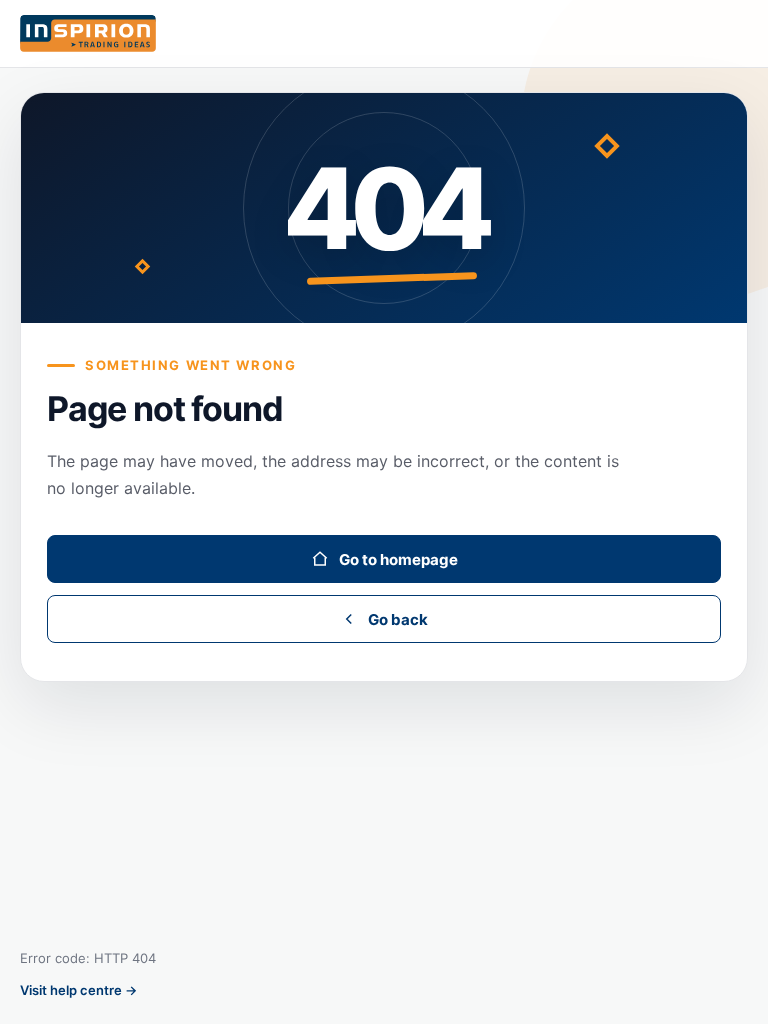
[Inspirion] (384, 34)
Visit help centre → (78, 990)
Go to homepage (398, 559)
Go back (398, 619)
